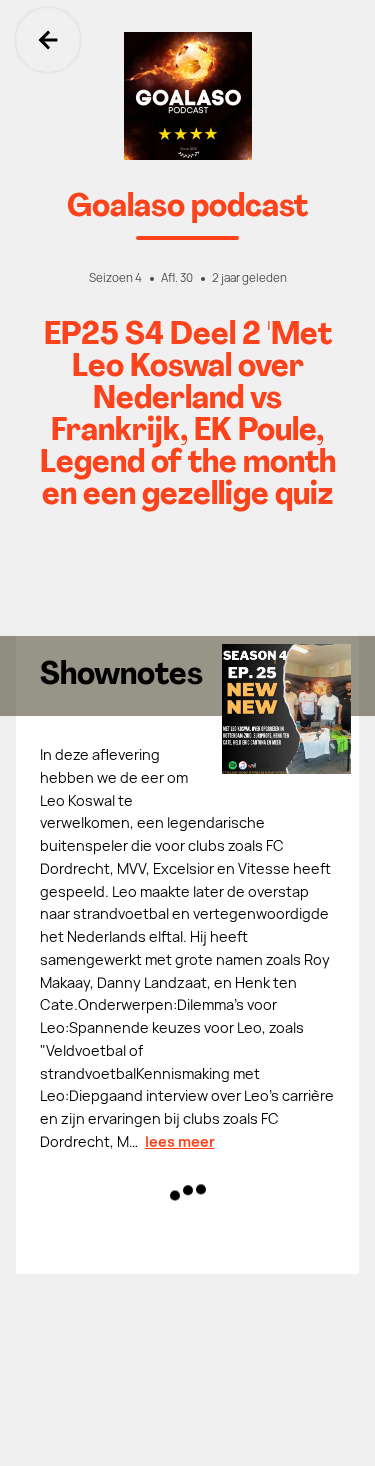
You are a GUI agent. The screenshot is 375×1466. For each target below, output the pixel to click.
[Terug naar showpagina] (187, 96)
